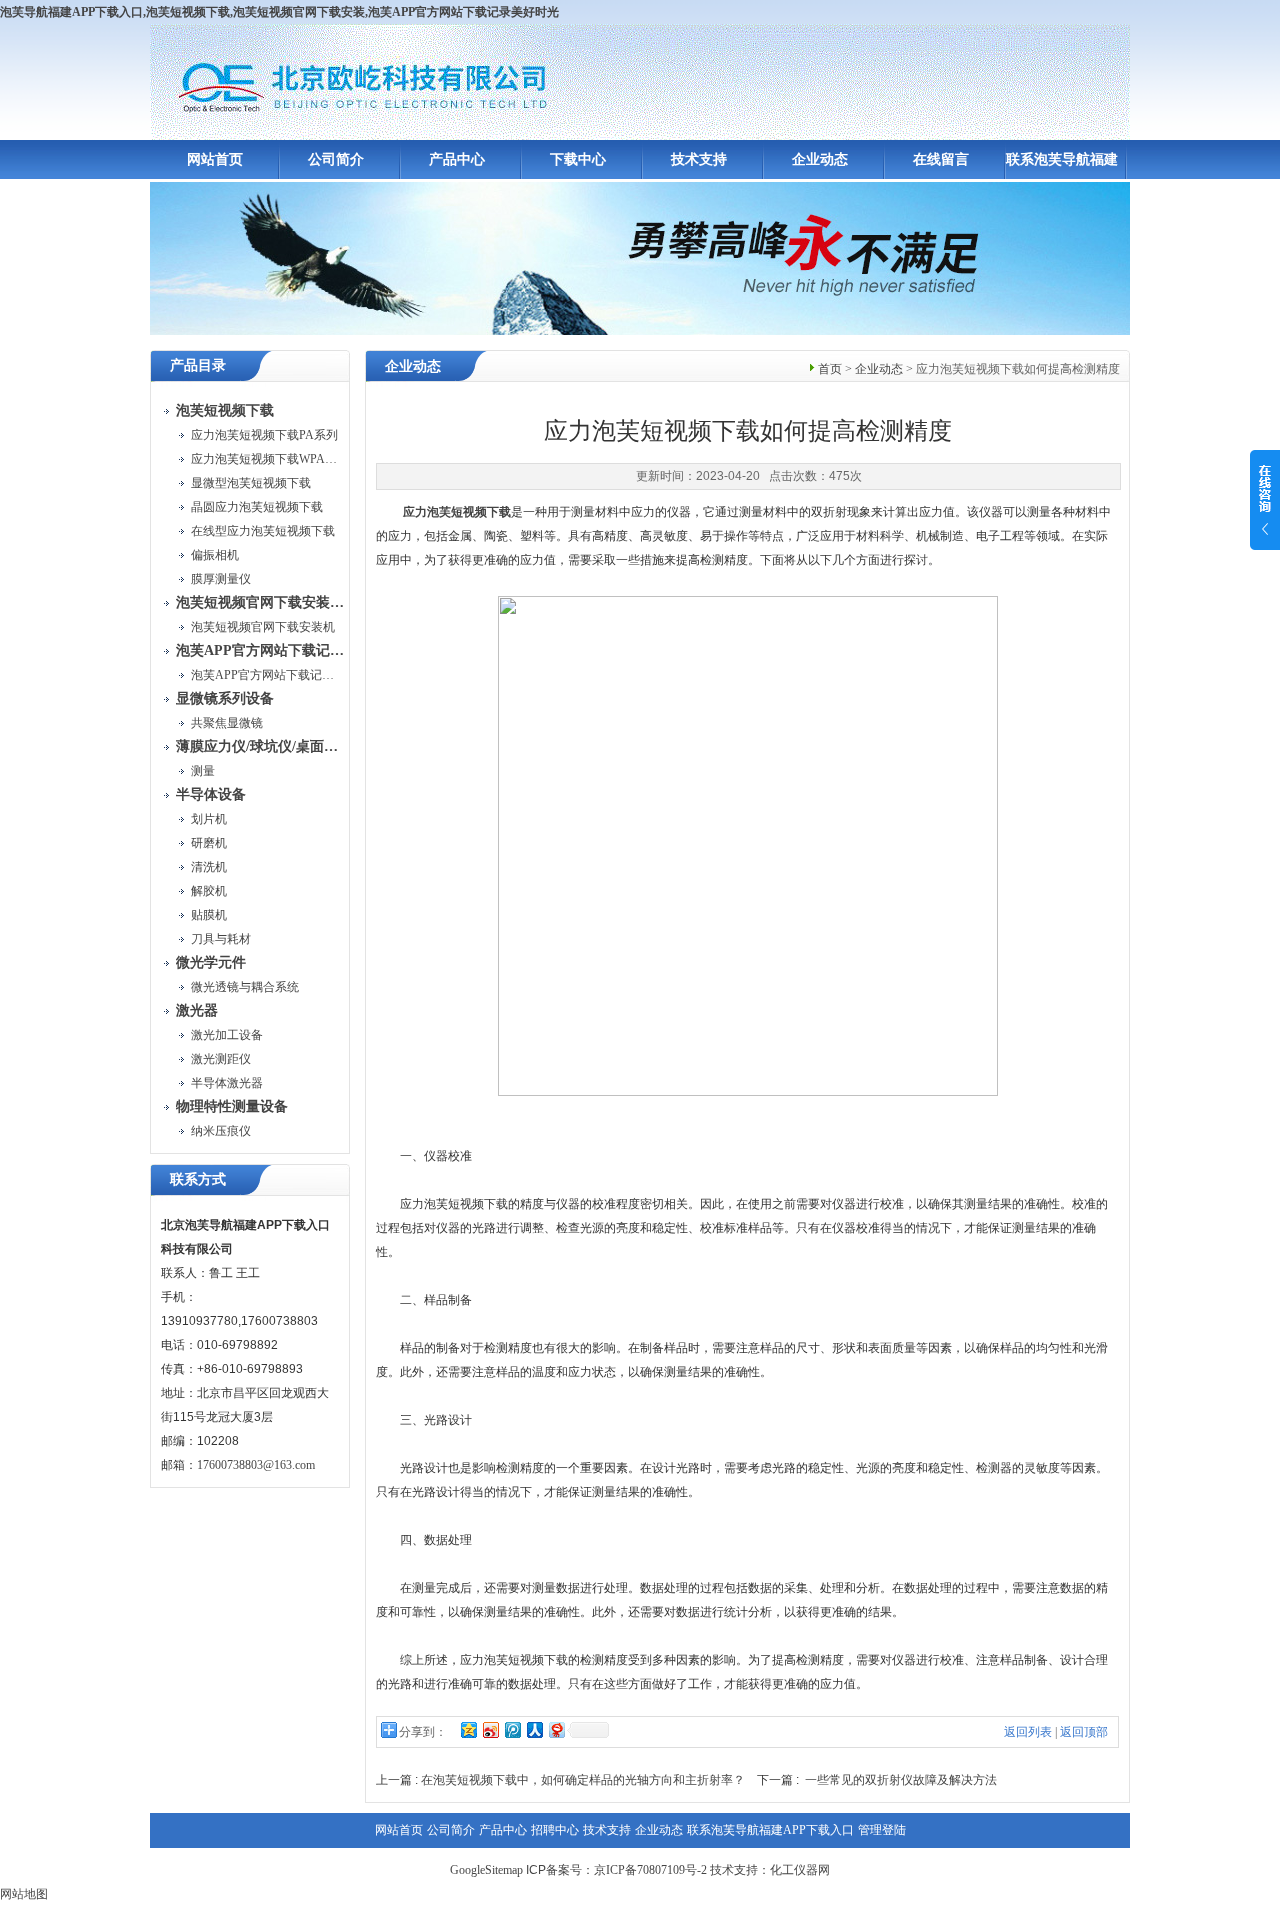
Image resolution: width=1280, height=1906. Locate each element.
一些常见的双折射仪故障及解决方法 (901, 1780)
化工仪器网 (800, 1870)
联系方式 (198, 1179)
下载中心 (578, 159)
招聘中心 (555, 1830)
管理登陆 (882, 1830)
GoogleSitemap (486, 1870)
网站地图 (24, 1894)
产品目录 (198, 365)
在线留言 (941, 159)
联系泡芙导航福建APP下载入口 (770, 1830)
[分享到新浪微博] (490, 1729)
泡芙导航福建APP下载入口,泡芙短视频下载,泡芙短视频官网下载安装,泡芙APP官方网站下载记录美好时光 (279, 12)
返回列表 (1028, 1732)
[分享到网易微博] (556, 1729)
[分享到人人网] (534, 1729)
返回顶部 (1084, 1732)
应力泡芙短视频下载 (457, 512)
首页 (830, 369)
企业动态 (820, 159)
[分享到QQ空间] (468, 1729)
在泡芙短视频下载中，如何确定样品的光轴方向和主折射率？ (583, 1780)
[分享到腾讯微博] (512, 1729)
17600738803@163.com (256, 1465)
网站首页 (215, 159)
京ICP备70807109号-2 (650, 1870)
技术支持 (699, 159)
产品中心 (457, 159)
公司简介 (336, 159)
